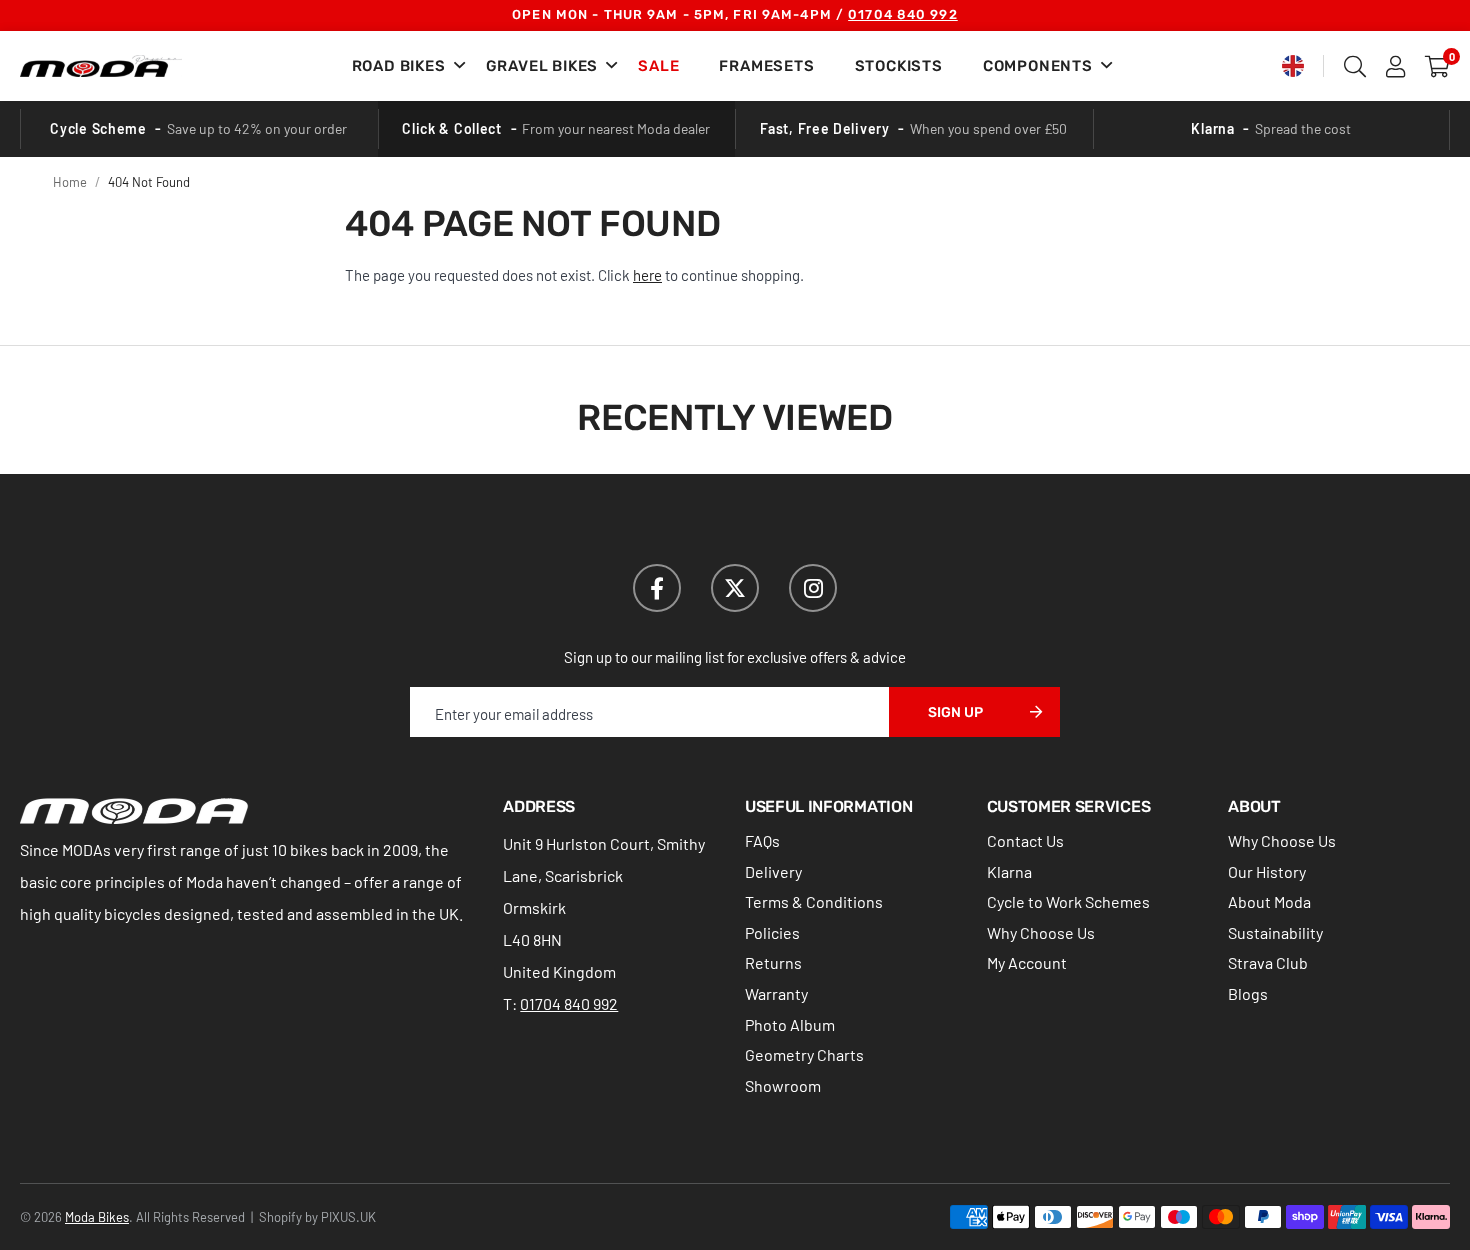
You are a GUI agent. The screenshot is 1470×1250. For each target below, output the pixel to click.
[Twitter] (735, 588)
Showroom (783, 1085)
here (647, 275)
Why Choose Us (1041, 932)
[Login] (1395, 66)
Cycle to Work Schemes (1068, 901)
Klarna (1009, 871)
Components (1038, 66)
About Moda (1269, 901)
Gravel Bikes (542, 66)
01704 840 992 (903, 14)
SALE (658, 66)
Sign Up (955, 712)
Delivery (773, 871)
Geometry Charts (804, 1054)
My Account (1027, 962)
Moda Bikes (101, 66)
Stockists (899, 66)
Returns (773, 962)
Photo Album (790, 1024)
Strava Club (1268, 962)
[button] (1437, 66)
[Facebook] (657, 588)
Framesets (766, 66)
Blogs (1248, 993)
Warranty (776, 993)
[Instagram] (813, 588)
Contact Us (1025, 840)
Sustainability (1275, 932)
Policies (772, 932)
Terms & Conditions (814, 901)
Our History (1267, 871)
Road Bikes (399, 66)
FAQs (762, 840)
